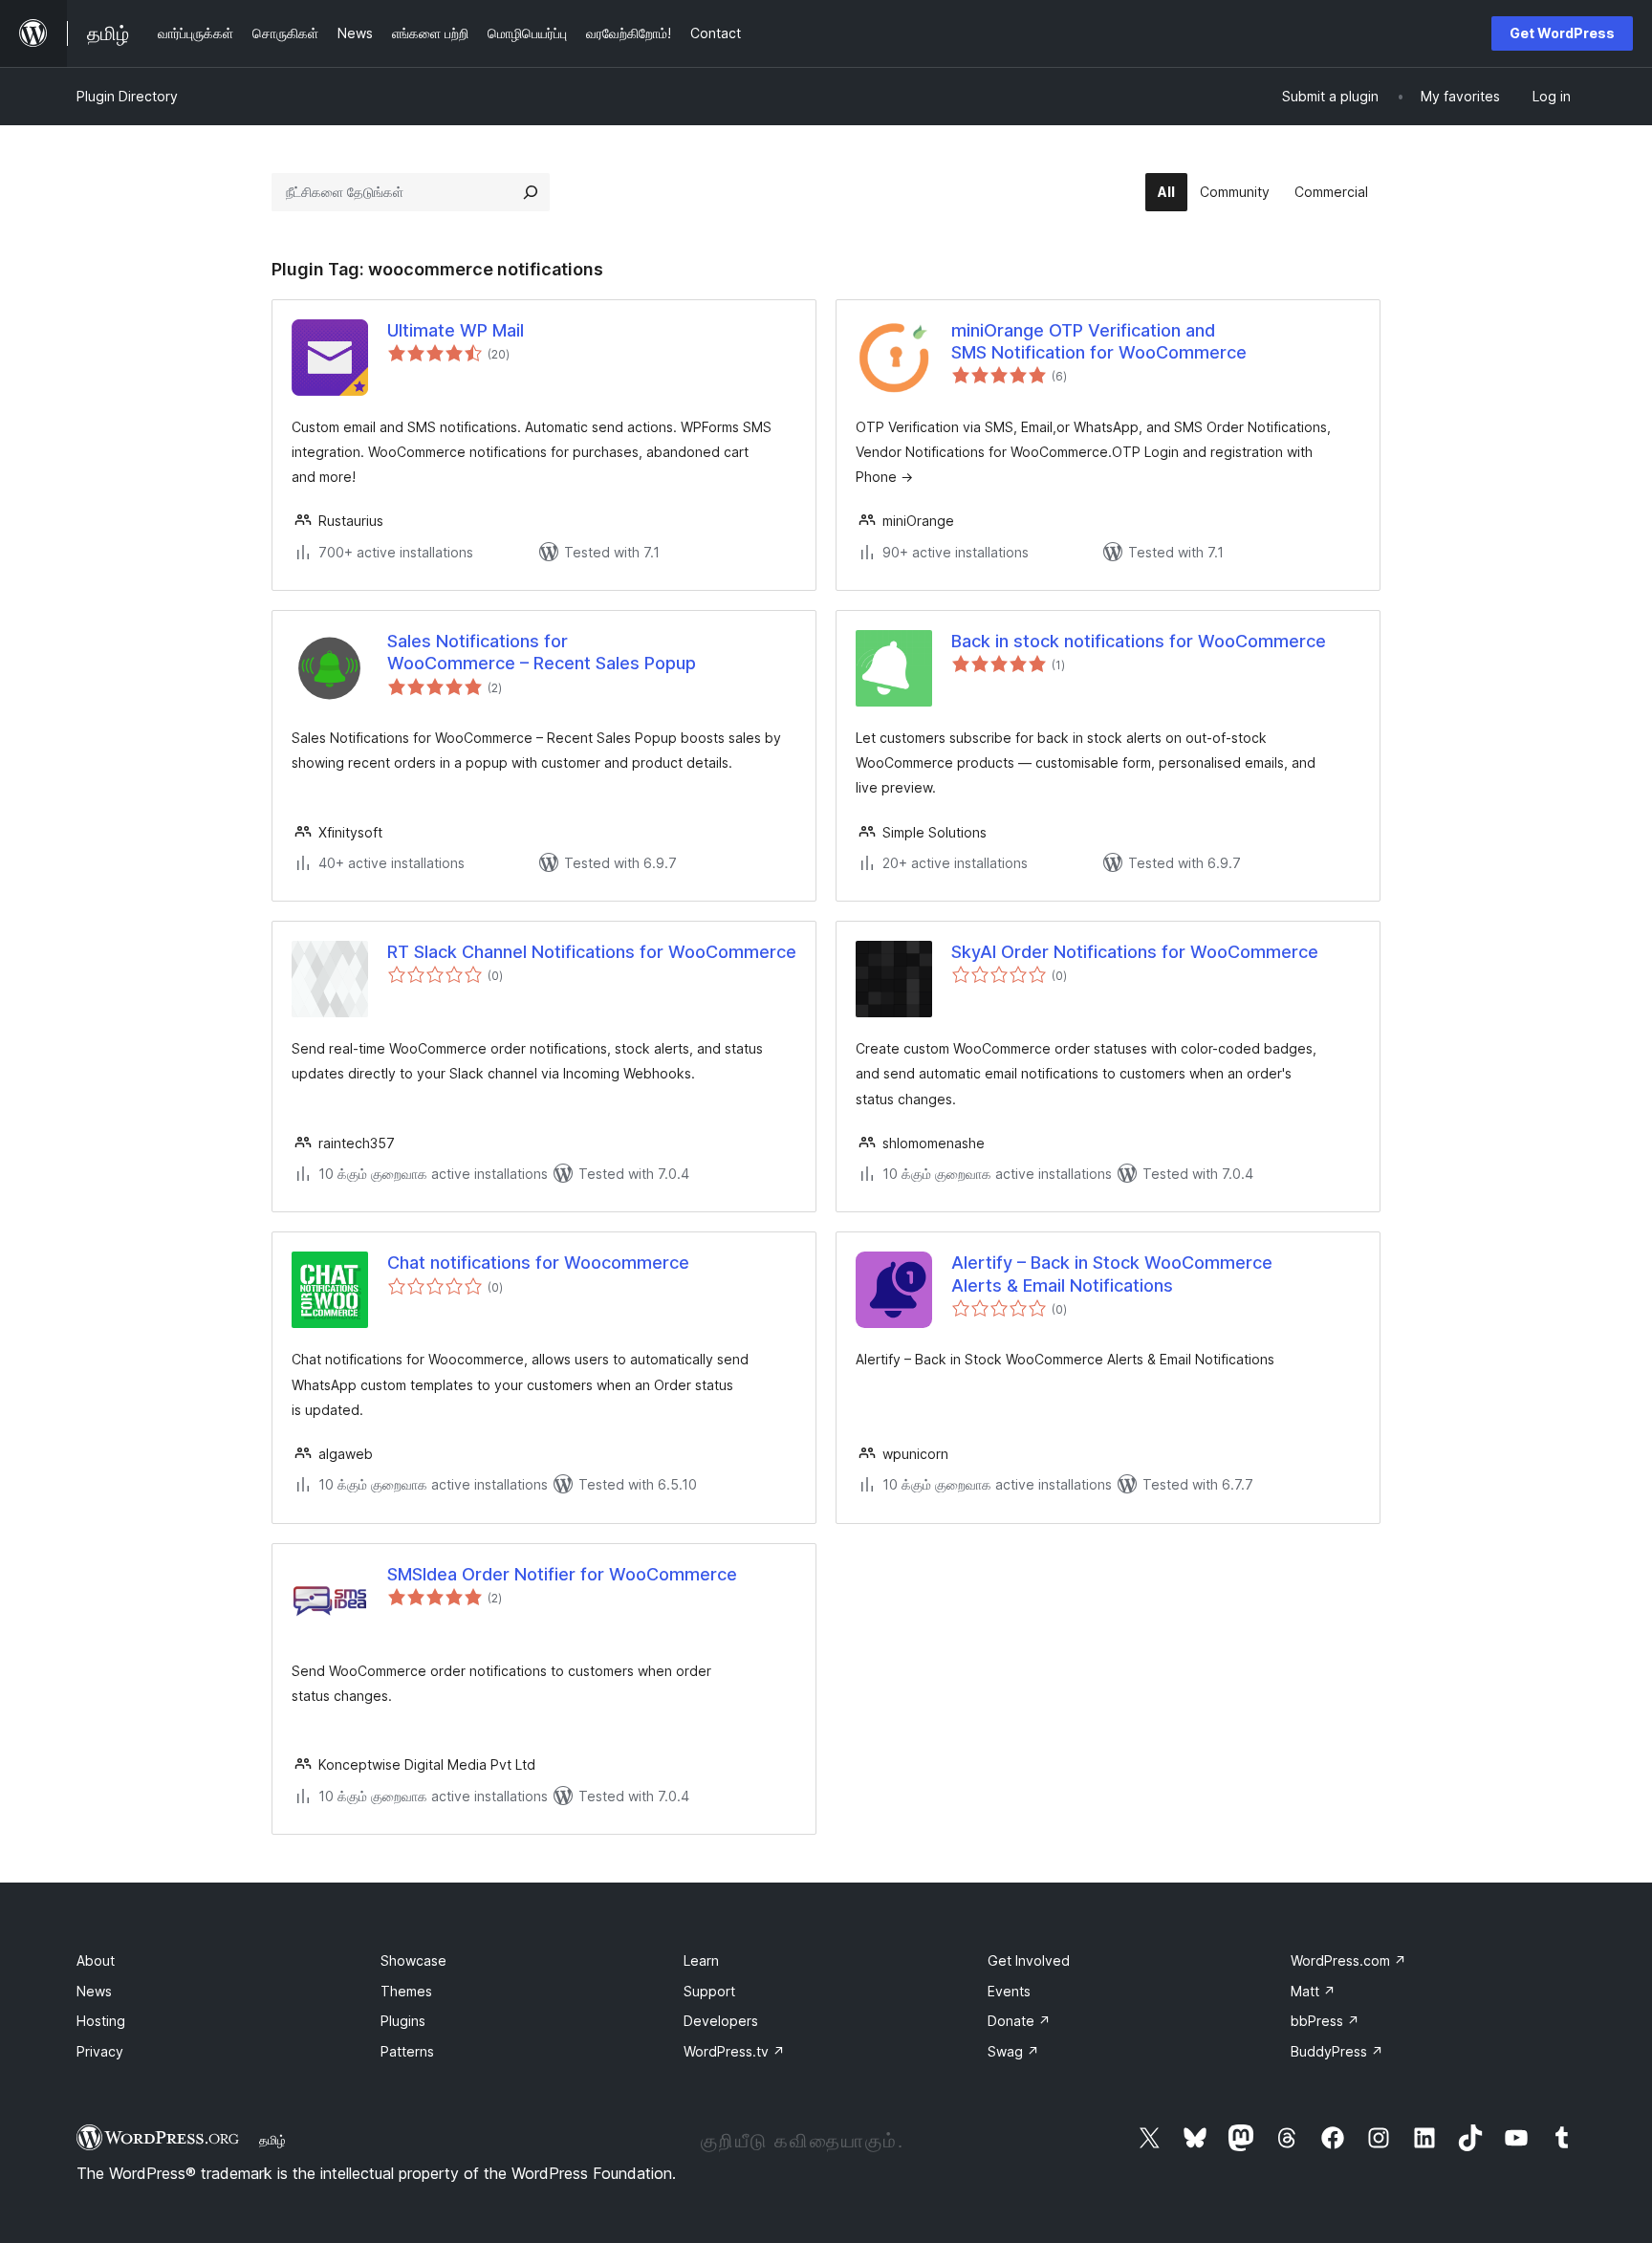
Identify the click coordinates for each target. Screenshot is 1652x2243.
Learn (701, 1960)
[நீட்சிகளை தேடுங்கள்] (531, 192)
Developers (721, 2021)
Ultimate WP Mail (456, 330)
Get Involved (1029, 1960)
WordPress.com (1348, 1960)
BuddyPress (1337, 2051)
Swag (1013, 2051)
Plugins (403, 2021)
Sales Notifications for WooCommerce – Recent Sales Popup (542, 652)
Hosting (101, 2021)
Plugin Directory (127, 96)
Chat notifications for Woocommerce (538, 1263)
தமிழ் (272, 2140)
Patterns (407, 2051)
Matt (1313, 1991)
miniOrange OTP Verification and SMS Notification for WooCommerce (1099, 341)
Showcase (413, 1960)
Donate (1019, 2021)
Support (709, 1991)
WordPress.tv (734, 2051)
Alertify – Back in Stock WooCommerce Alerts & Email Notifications (1112, 1274)
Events (1009, 1991)
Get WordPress (1562, 33)
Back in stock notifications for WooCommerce (1139, 641)
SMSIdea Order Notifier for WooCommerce (562, 1574)
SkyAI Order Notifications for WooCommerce (1135, 952)
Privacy (100, 2051)
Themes (406, 1991)
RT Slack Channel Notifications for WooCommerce (592, 952)
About (96, 1960)
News (94, 1991)
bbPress (1325, 2021)
